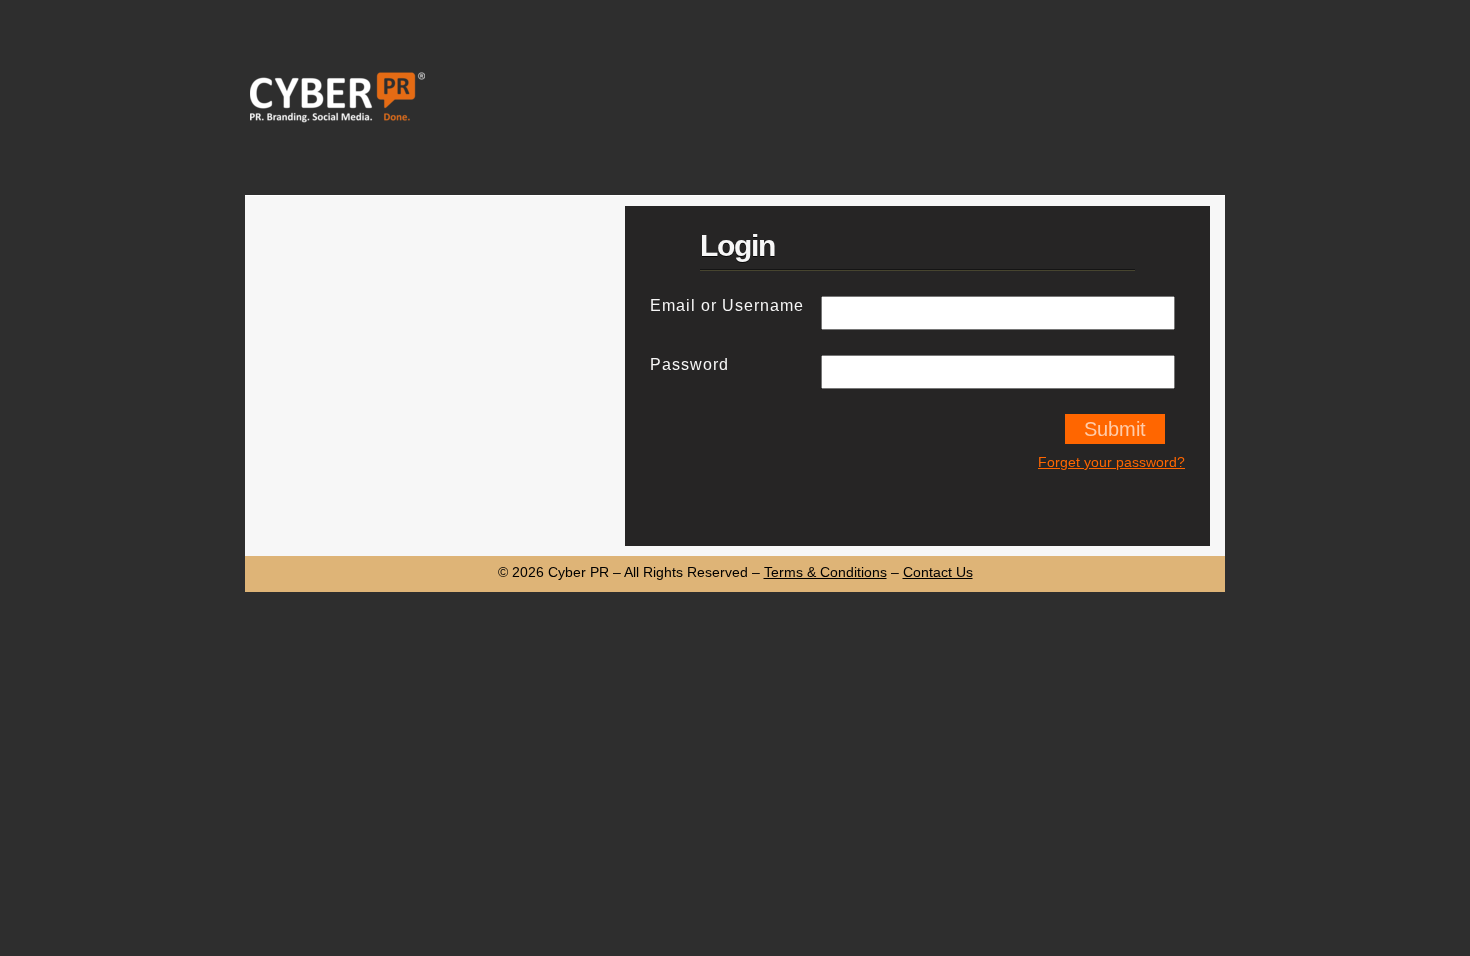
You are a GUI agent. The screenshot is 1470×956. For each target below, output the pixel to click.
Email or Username (727, 305)
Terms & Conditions (825, 572)
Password (689, 364)
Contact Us (938, 572)
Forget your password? (1111, 462)
